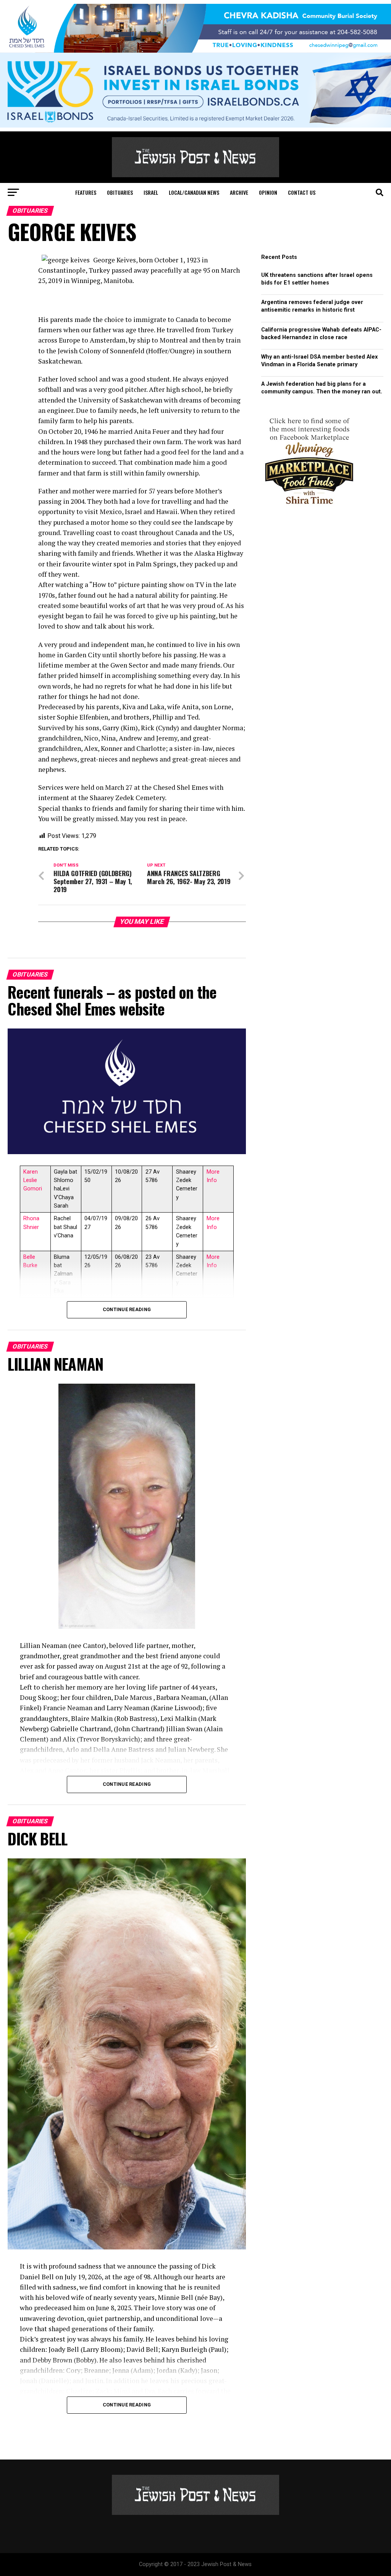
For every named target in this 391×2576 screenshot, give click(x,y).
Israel (151, 192)
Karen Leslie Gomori (33, 1180)
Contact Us (302, 192)
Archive (239, 192)
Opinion (268, 192)
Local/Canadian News (194, 192)
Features (86, 192)
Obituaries (120, 192)
